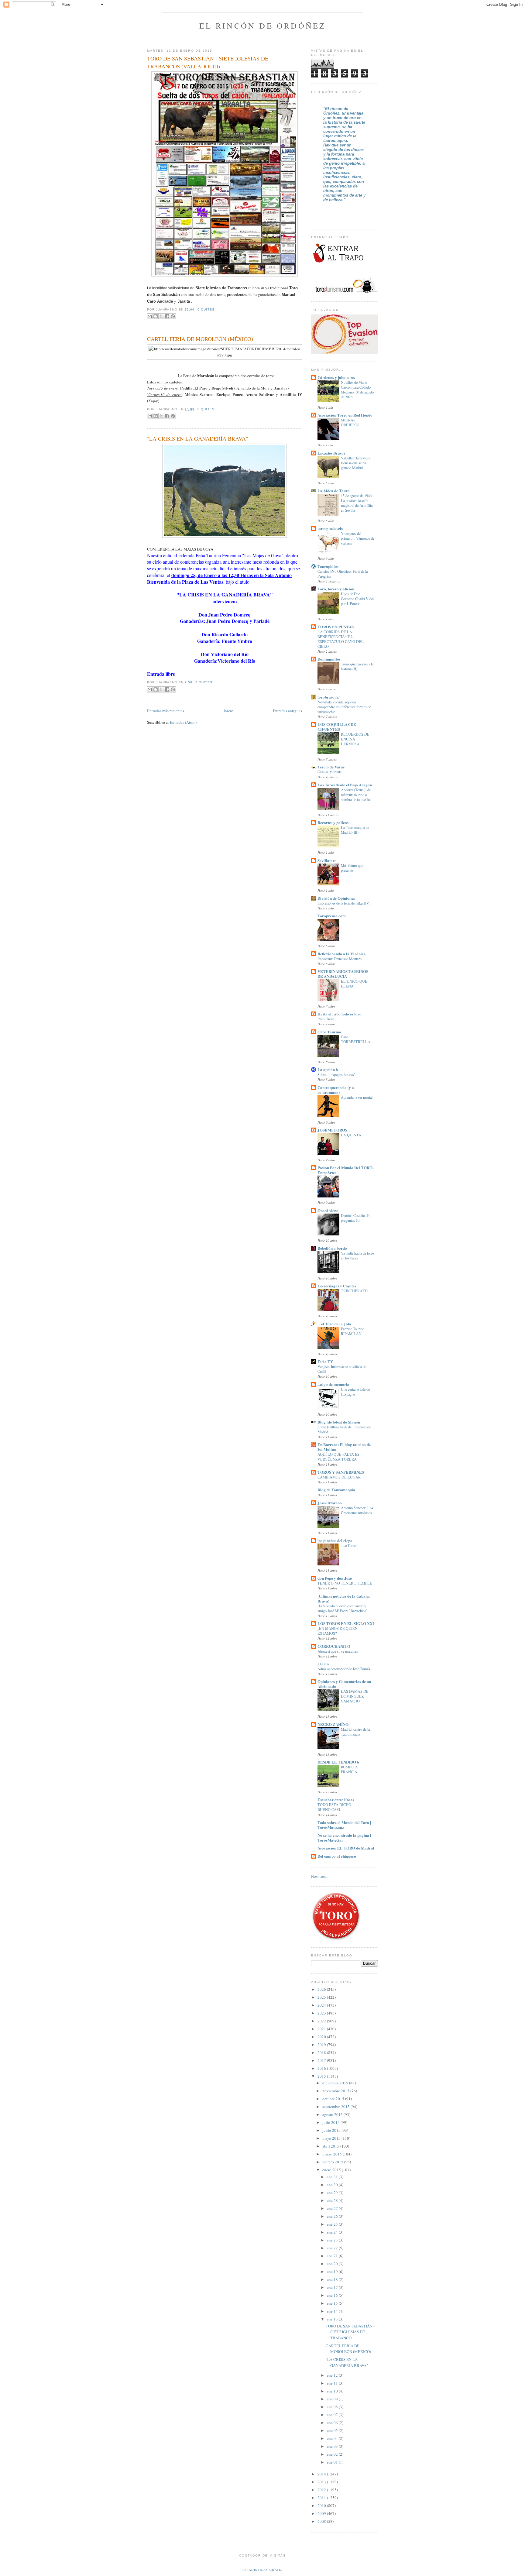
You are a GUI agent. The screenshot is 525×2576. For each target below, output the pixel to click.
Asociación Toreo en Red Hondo (345, 415)
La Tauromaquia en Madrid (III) (355, 830)
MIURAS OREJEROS (350, 422)
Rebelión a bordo (332, 1248)
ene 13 (333, 2319)
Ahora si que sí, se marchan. (338, 1651)
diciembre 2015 (336, 2083)
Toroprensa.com (332, 916)
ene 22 (333, 2248)
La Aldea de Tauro (334, 491)
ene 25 (333, 2224)
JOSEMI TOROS (332, 1130)
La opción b (328, 1069)
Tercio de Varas (331, 767)
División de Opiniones (336, 898)
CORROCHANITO (334, 1646)
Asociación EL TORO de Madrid (346, 1848)
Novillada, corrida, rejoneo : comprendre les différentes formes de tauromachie (344, 707)
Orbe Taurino (329, 1032)
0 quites (206, 309)
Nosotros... (320, 1876)
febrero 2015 (333, 2162)
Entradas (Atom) (183, 722)
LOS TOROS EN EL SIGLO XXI (346, 1623)
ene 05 (333, 2430)
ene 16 (333, 2295)
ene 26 (333, 2216)
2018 (322, 2052)
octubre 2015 (334, 2099)
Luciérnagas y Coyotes (337, 1286)
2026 (322, 1989)
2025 (322, 1997)
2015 (322, 2076)
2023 (322, 2013)
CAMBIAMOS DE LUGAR (339, 1477)
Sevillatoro (327, 860)
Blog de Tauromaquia (336, 1490)
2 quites (204, 682)
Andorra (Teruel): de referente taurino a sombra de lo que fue (356, 795)
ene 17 (333, 2287)
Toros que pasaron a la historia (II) (357, 666)
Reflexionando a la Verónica (342, 954)
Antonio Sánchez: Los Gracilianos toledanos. (357, 1510)
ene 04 (333, 2438)
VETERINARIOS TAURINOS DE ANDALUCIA (343, 974)
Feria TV (325, 1361)
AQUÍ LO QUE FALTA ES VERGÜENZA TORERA (338, 1457)
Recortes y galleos (333, 822)
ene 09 (333, 2399)
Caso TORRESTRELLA (356, 1039)
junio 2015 (332, 2130)
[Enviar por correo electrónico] (150, 316)
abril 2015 (331, 2146)
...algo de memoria (333, 1384)
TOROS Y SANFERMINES (341, 1472)
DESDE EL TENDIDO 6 (338, 1762)
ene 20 (333, 2264)
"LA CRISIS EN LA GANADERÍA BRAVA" (197, 438)
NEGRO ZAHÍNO (333, 1724)
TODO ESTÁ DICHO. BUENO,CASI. (335, 1807)
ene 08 (333, 2407)
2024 (322, 2005)
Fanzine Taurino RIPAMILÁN (353, 1331)
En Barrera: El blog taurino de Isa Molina (344, 1447)
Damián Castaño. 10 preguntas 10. (356, 1218)
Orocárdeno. (328, 1210)
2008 (322, 2521)
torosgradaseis (330, 528)
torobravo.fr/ (329, 697)
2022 (322, 2021)
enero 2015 (332, 2170)
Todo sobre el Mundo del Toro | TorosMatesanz (344, 1825)
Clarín (323, 1664)
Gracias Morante (329, 772)
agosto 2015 (333, 2114)
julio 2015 (331, 2122)
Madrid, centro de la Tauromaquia (355, 1732)
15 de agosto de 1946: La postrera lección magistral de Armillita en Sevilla (357, 503)
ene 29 (333, 2193)
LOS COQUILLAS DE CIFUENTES (337, 727)
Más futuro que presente (352, 868)
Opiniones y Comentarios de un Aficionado (344, 1684)
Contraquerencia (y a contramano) (336, 1090)
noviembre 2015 (336, 2091)
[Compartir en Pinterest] (173, 316)
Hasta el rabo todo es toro (340, 1014)
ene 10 (333, 2391)
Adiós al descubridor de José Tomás (344, 1669)
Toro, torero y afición (336, 589)
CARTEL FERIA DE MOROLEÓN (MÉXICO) (200, 339)
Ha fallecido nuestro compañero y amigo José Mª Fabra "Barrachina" (343, 1608)
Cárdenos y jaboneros (336, 377)
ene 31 (333, 2177)
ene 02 (333, 2454)
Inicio (228, 711)
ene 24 (333, 2232)
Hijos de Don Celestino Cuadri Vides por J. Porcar (358, 599)
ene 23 (333, 2240)
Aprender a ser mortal (357, 1097)
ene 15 (333, 2303)
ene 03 (333, 2446)
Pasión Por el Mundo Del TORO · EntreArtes (346, 1170)
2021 (322, 2029)
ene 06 (333, 2423)
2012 (322, 2490)
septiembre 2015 (336, 2107)
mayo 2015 (332, 2138)
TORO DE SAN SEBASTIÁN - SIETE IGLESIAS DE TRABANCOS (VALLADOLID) (208, 62)
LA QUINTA (351, 1135)
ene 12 (333, 2375)
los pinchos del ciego (335, 1540)
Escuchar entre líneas (336, 1800)
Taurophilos (328, 566)
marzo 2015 (333, 2154)
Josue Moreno (330, 1503)
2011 (322, 2498)
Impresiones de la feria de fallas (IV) (344, 903)
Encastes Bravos (331, 453)
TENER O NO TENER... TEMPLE (345, 1583)
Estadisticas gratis (262, 2570)
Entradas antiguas (287, 711)
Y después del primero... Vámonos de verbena (358, 538)
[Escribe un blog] (156, 316)
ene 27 (333, 2208)
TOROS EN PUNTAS (336, 627)
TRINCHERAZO (354, 1291)
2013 (322, 2482)
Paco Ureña (326, 1019)
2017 (322, 2060)
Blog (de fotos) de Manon (339, 1422)
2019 (322, 2045)
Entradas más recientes (166, 711)
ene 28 (333, 2200)
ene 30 (333, 2185)
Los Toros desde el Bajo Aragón (345, 785)
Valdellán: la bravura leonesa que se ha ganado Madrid (356, 463)
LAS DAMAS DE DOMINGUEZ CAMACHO (355, 1696)
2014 (322, 2474)
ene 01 (333, 2462)
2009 (322, 2513)
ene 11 (333, 2383)
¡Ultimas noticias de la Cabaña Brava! (344, 1598)
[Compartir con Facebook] (167, 316)
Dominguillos (329, 659)
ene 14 (333, 2311)
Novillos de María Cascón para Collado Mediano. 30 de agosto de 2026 (357, 390)
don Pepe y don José (335, 1578)
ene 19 (333, 2272)
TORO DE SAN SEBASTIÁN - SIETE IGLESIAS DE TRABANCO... (350, 2332)
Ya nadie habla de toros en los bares (358, 1255)
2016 (322, 2068)
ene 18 (333, 2279)
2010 (322, 2506)
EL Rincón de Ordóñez (263, 26)
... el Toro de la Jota (334, 1324)
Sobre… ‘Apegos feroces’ (336, 1074)
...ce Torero (349, 1545)
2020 (322, 2037)
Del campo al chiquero (337, 1856)
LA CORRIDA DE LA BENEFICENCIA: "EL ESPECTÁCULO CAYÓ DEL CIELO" (341, 639)
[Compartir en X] (161, 316)
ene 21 (333, 2256)
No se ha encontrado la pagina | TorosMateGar (344, 1838)
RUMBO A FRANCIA (349, 1769)
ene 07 (333, 2415)
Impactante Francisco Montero (340, 959)
